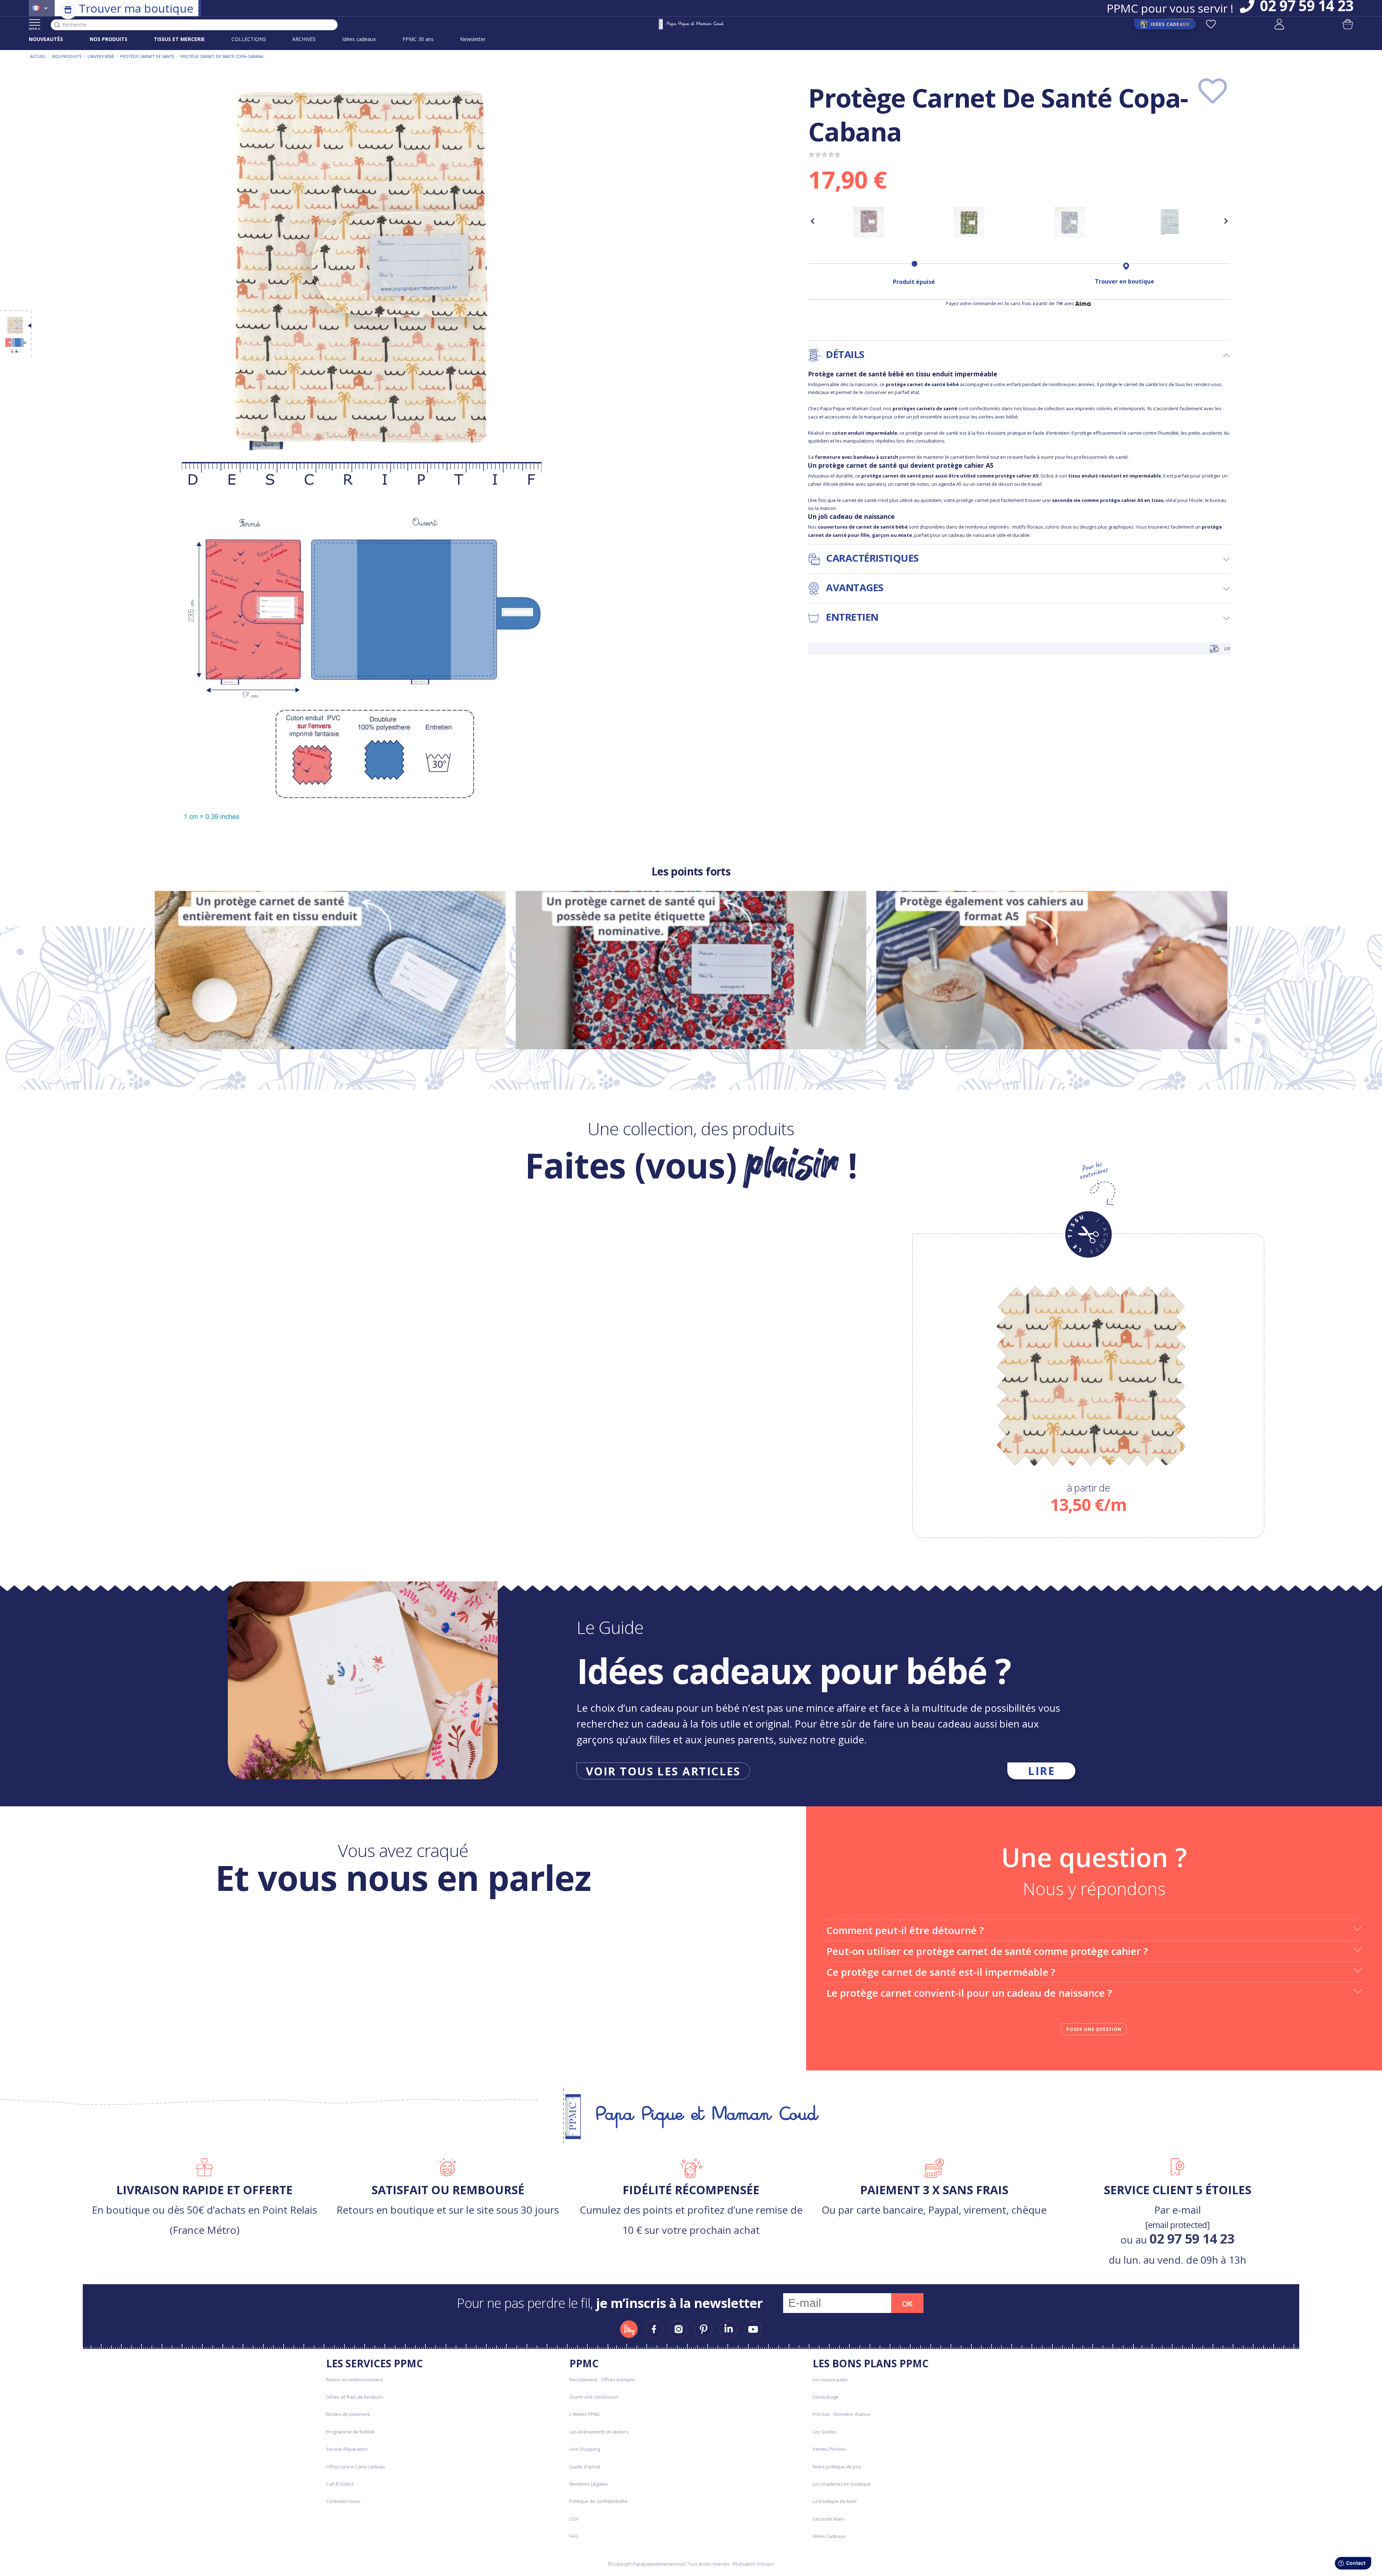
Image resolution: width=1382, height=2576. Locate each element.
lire (1041, 1771)
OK (907, 2304)
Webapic (765, 2564)
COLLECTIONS (249, 39)
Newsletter (473, 39)
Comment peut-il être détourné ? (905, 1930)
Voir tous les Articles (663, 1771)
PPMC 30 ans (418, 39)
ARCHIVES (304, 39)
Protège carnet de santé (147, 56)
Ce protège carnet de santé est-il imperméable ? (941, 1972)
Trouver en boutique (1124, 281)
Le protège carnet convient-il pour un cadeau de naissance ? (969, 1993)
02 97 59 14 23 (1192, 2238)
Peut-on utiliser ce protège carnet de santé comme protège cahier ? (987, 1951)
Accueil (38, 56)
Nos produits (67, 56)
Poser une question (1094, 2029)
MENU (35, 29)
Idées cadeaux (359, 39)
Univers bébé (101, 56)
